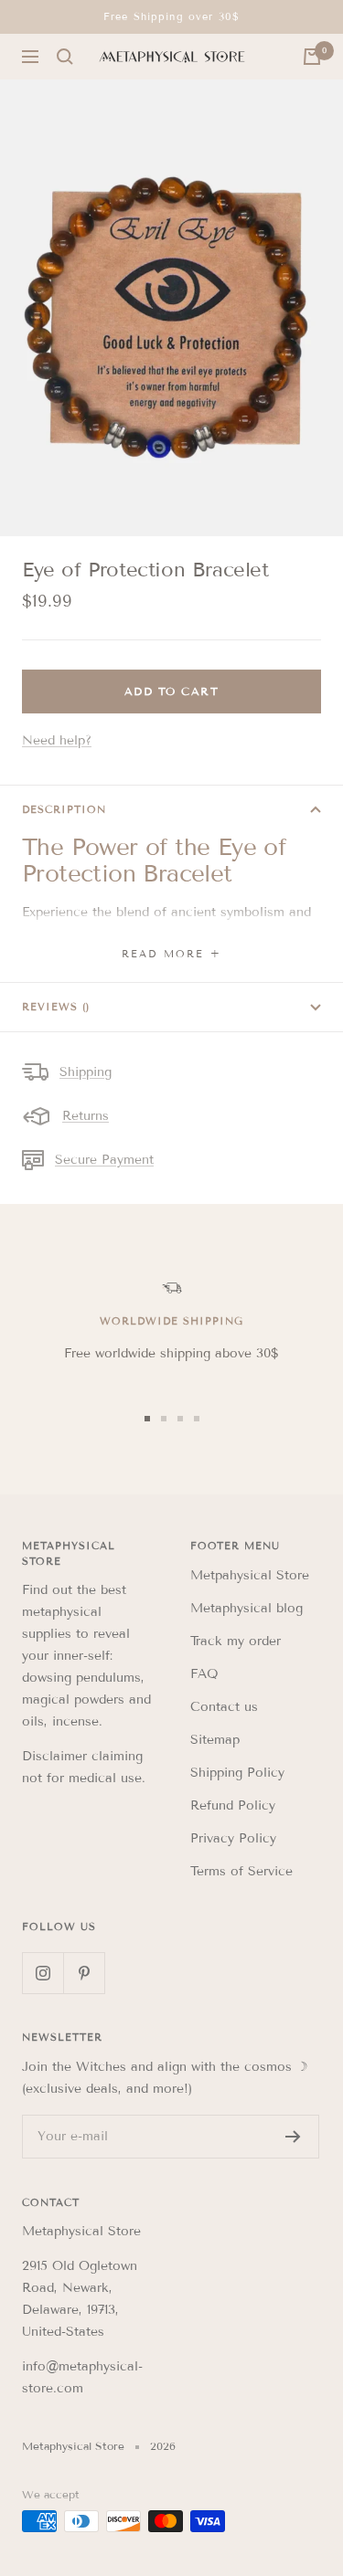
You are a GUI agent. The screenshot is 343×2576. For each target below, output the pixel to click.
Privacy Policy (233, 1838)
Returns (86, 1116)
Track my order (236, 1641)
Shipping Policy (237, 1773)
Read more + (171, 954)
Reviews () (56, 1007)
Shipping (86, 1072)
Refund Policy (233, 1805)
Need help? (57, 740)
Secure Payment (104, 1160)
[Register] (293, 2137)
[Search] (65, 57)
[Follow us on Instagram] (43, 1973)
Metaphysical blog (247, 1608)
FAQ (204, 1674)
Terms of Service (241, 1871)
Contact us (224, 1707)
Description (64, 809)
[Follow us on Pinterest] (84, 1973)
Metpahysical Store (250, 1575)
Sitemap (215, 1740)
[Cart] (312, 57)
